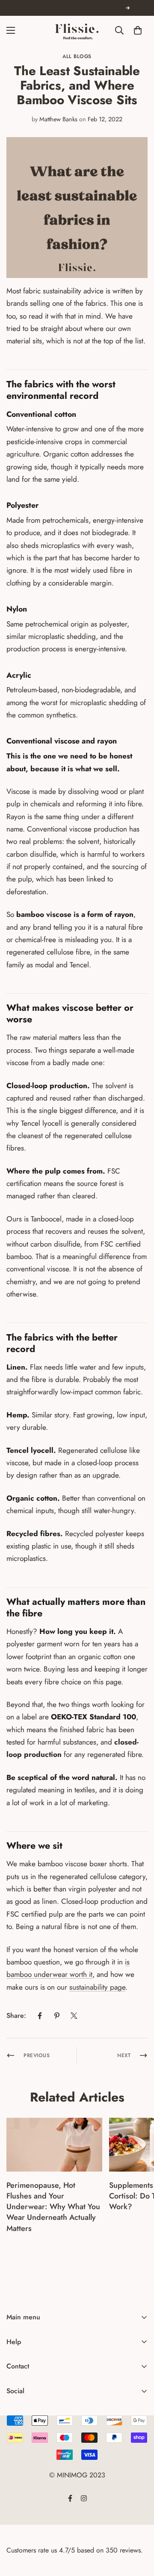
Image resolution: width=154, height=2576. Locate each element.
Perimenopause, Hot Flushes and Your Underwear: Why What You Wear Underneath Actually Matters (53, 2207)
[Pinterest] (57, 2016)
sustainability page (97, 1987)
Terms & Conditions (34, 2416)
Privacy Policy (27, 2401)
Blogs (14, 2430)
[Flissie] (77, 30)
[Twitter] (74, 2016)
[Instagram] (24, 2410)
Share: (16, 2015)
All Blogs (77, 56)
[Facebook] (40, 2016)
